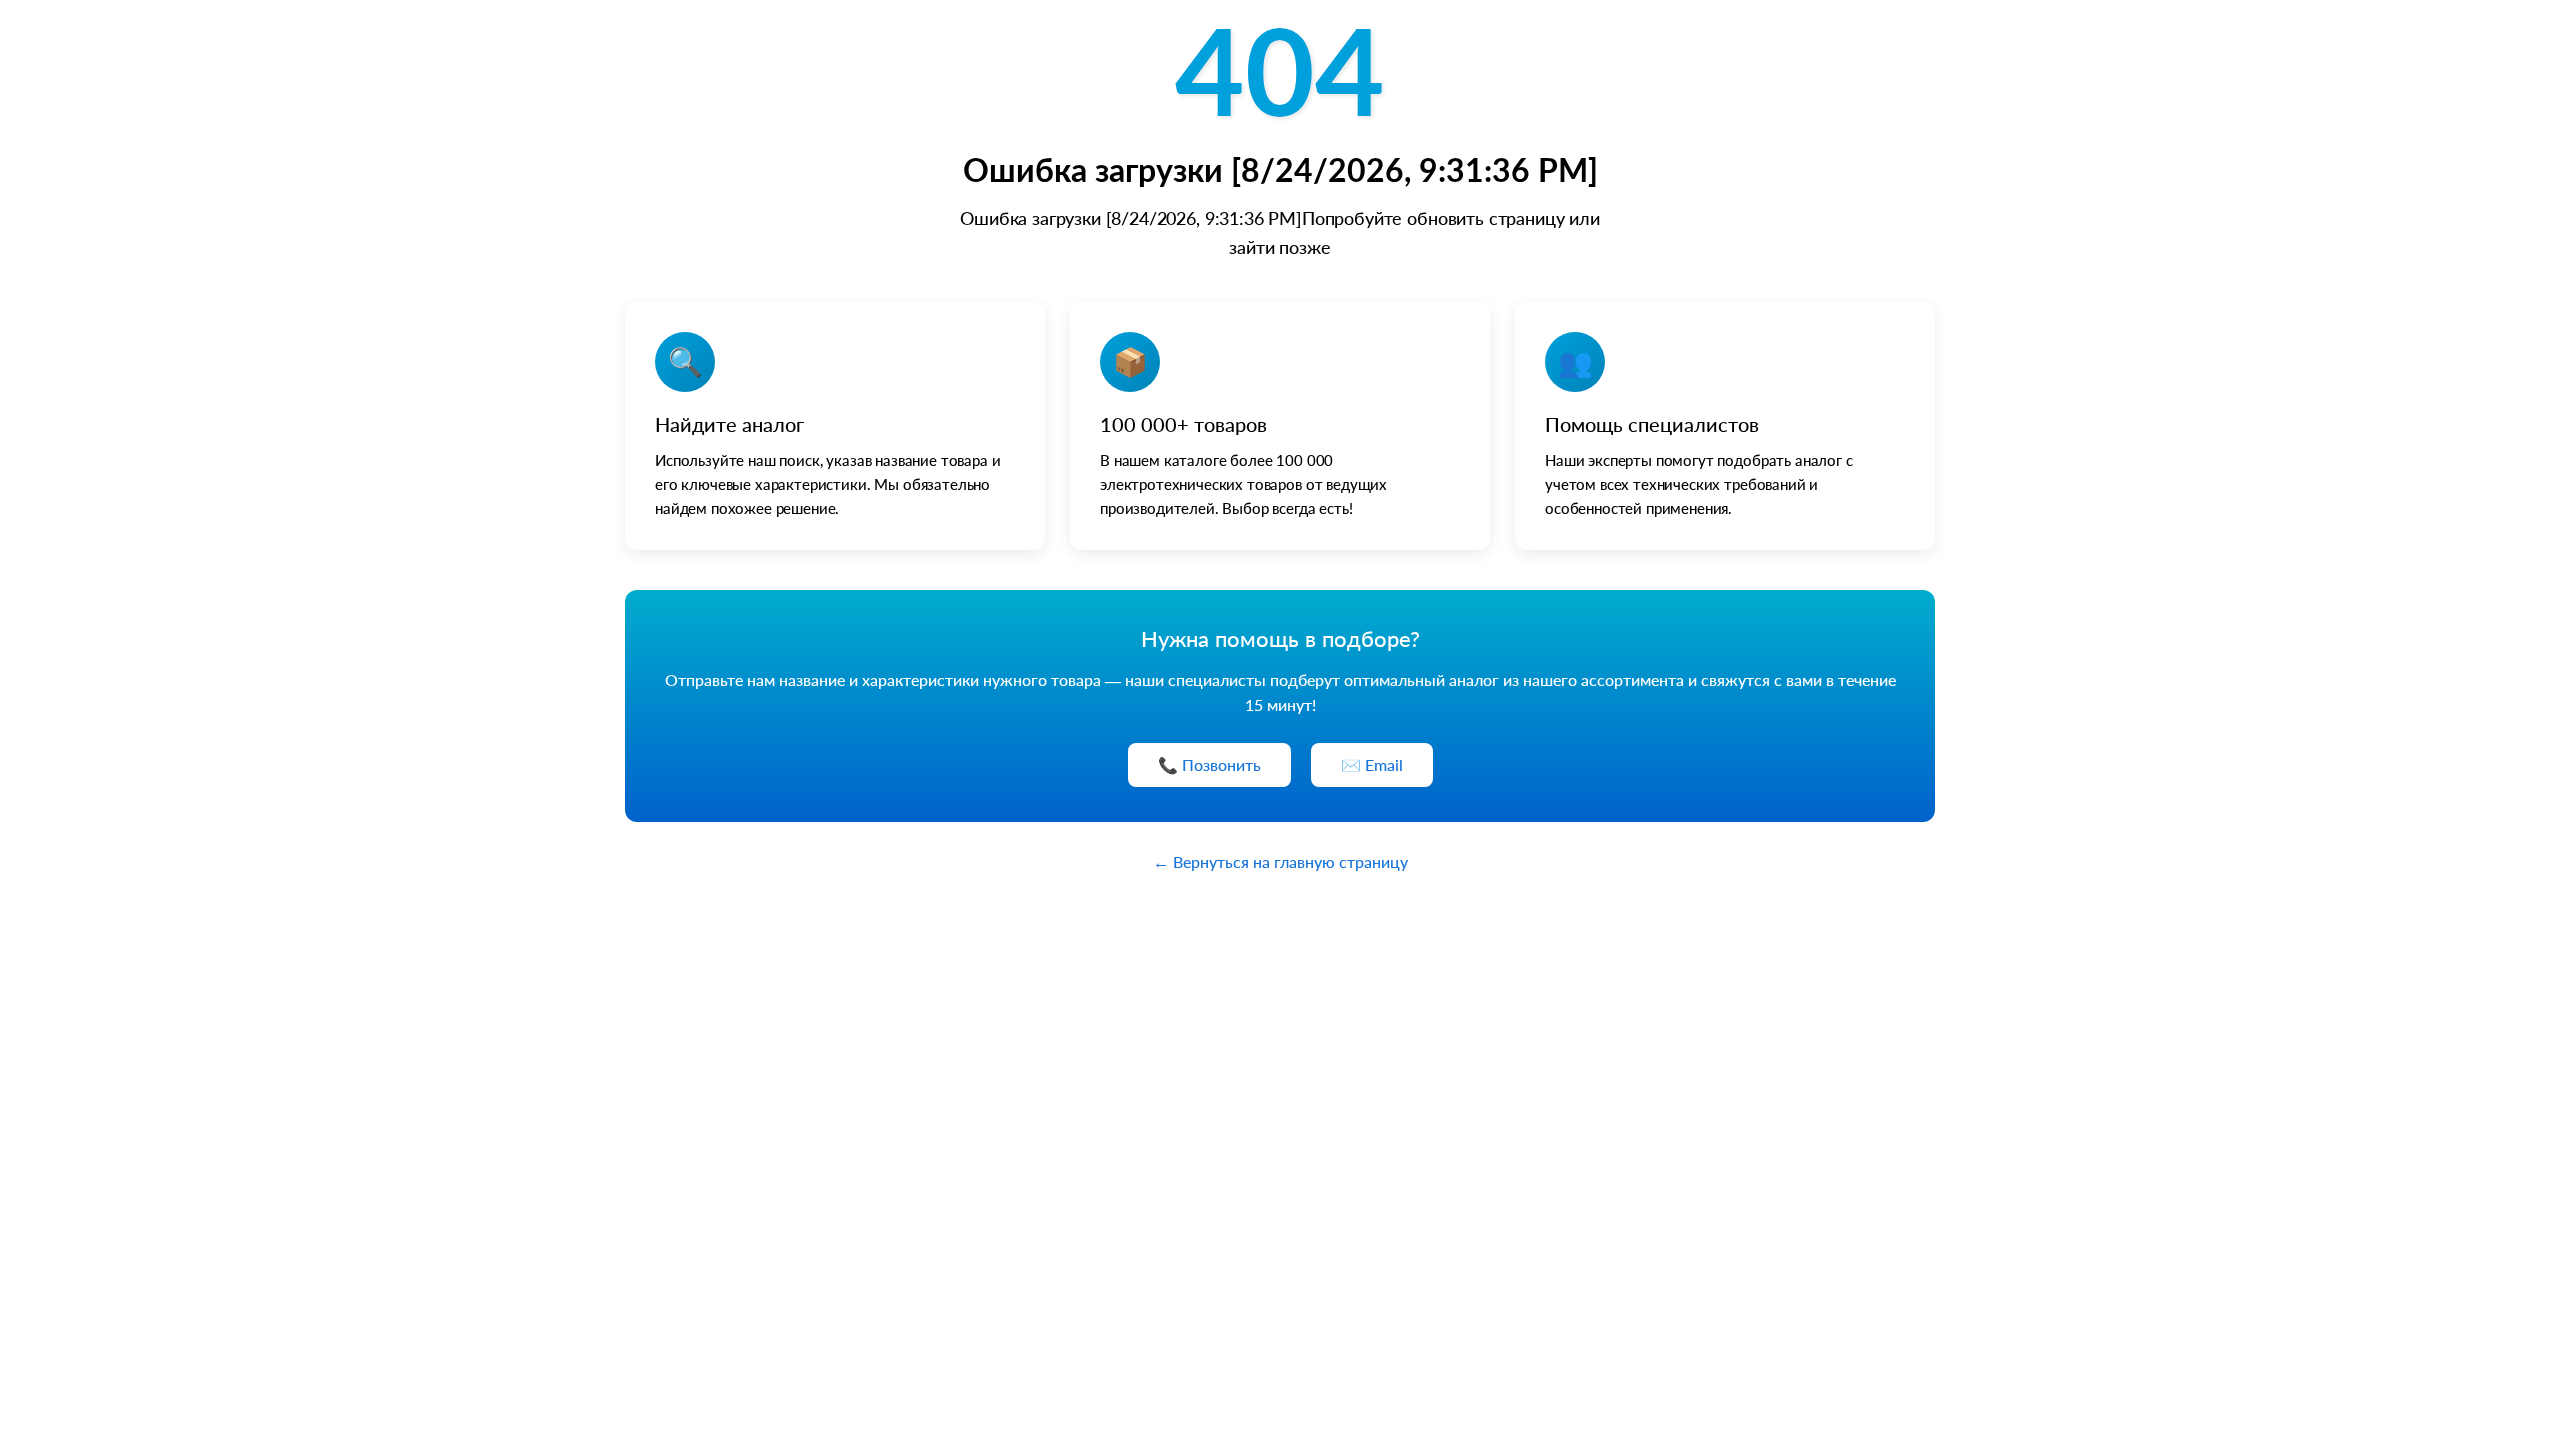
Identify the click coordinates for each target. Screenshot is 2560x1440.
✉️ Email (1372, 764)
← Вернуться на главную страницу (1280, 861)
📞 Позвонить (1209, 764)
